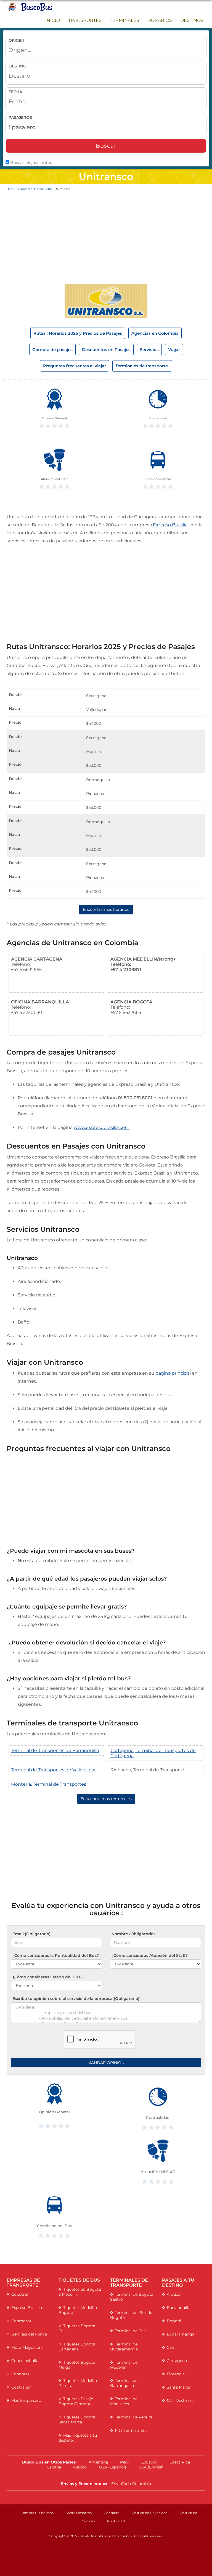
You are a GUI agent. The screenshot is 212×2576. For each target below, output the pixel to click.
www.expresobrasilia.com (102, 1127)
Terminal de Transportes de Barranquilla (55, 1750)
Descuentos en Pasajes (106, 350)
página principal (173, 1373)
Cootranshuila (25, 2361)
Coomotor (21, 2321)
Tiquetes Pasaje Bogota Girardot (76, 2401)
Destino (18, 66)
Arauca (173, 2294)
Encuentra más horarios (106, 909)
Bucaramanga (181, 2334)
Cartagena (177, 2361)
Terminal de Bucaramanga (124, 2347)
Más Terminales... (131, 2430)
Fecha (15, 92)
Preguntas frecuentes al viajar (75, 366)
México (80, 2467)
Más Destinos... (181, 2400)
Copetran (20, 2294)
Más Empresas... (26, 2400)
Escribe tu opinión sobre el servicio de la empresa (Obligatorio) (76, 1999)
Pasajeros (20, 117)
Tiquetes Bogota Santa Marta (77, 2420)
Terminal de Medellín (124, 2365)
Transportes (85, 20)
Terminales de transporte (142, 366)
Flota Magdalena (27, 2347)
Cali (170, 2347)
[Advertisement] (106, 239)
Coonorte (20, 2374)
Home (11, 189)
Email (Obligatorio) (31, 1934)
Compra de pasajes (52, 350)
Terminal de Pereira (134, 2417)
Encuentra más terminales (106, 1799)
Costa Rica (180, 2462)
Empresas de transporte (35, 189)
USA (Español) (112, 2467)
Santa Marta (178, 2387)
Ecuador (149, 2462)
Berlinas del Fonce (29, 2334)
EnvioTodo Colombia (131, 2484)
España (54, 2467)
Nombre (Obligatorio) (133, 1934)
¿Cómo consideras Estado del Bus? (47, 1977)
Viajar (174, 350)
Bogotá (174, 2321)
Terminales (124, 20)
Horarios (160, 20)
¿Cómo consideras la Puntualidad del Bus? (56, 1955)
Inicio (53, 20)
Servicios (149, 350)
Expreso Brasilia (170, 525)
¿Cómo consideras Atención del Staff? (150, 1955)
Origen (16, 40)
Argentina (98, 2462)
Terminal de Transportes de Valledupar (53, 1770)
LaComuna (121, 2536)
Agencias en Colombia (155, 333)
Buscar (106, 146)
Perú (125, 2462)
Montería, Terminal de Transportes (49, 1784)
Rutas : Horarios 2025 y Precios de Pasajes (78, 333)
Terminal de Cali (130, 2331)
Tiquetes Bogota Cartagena (77, 2347)
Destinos (192, 20)
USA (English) (152, 2467)
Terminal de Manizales (124, 2401)
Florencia (176, 2374)
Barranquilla (179, 2308)
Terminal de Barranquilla (124, 2383)
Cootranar (21, 2387)
